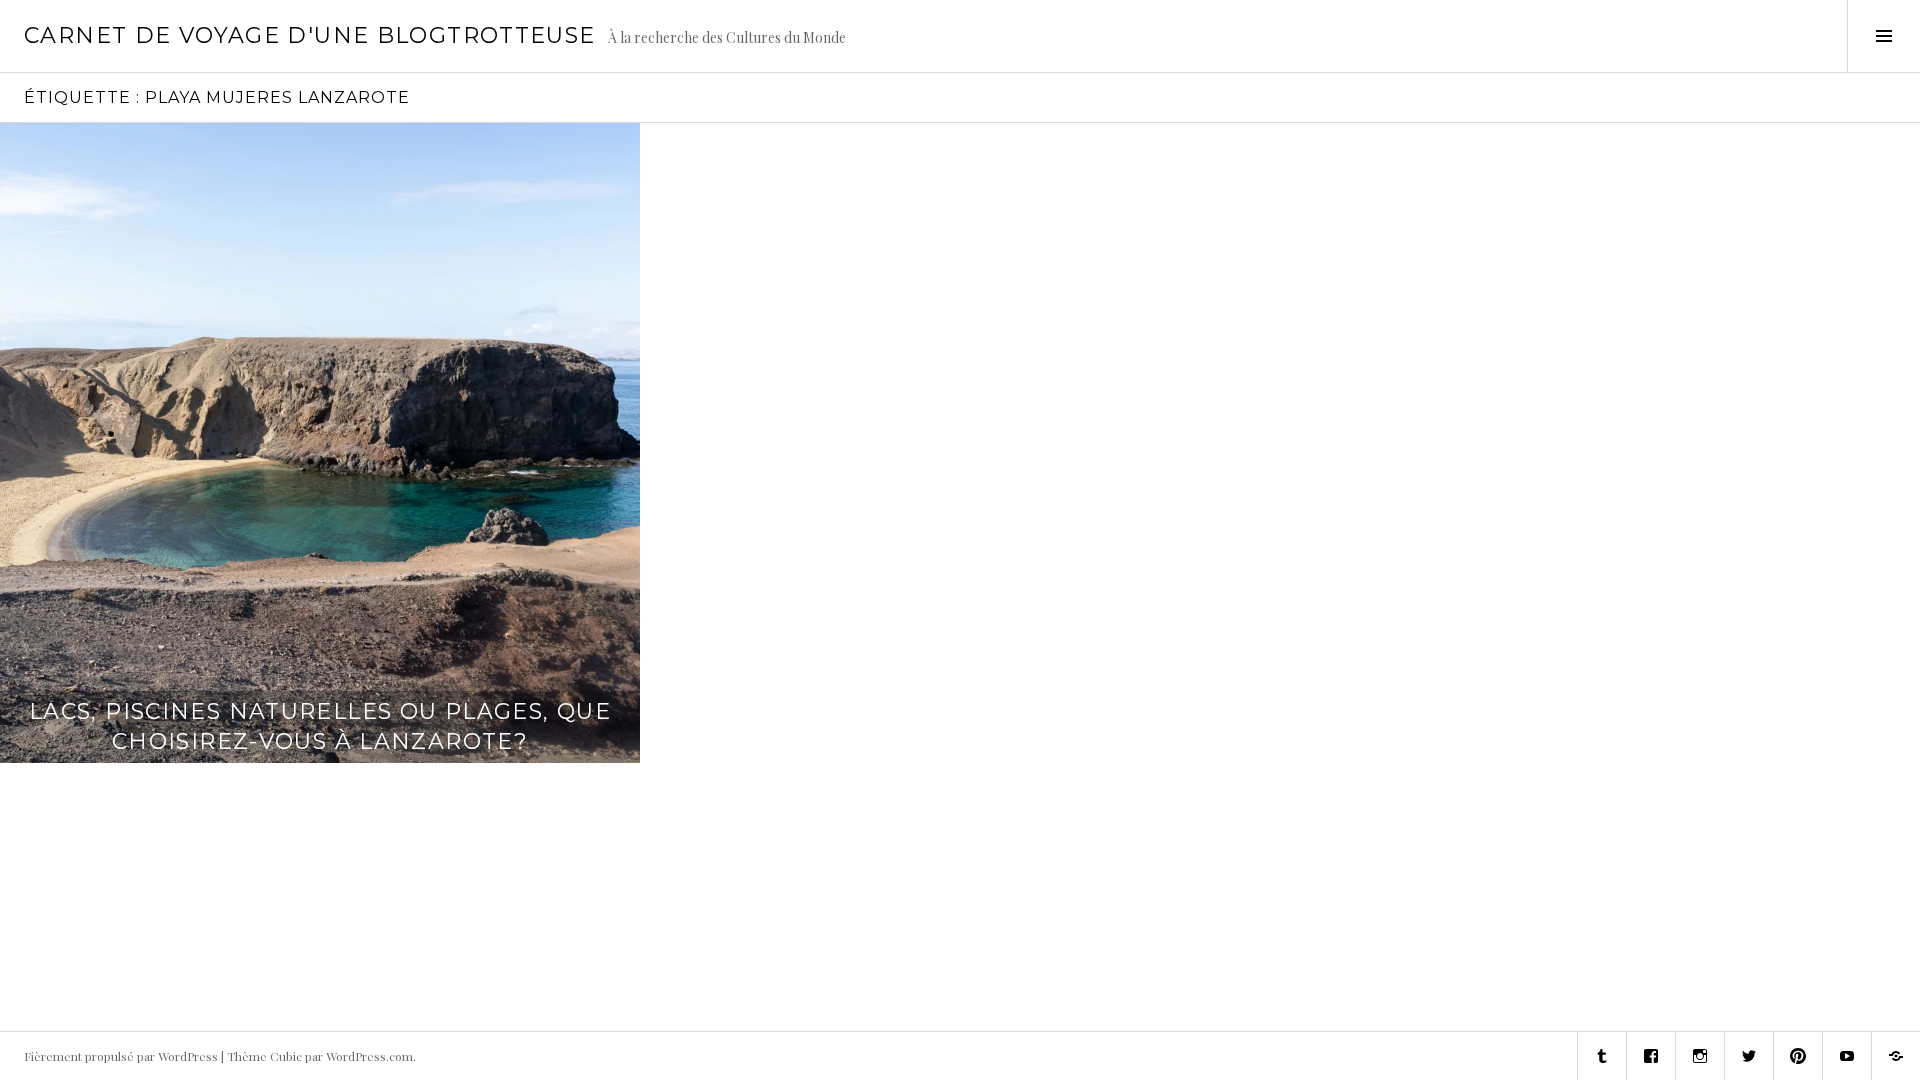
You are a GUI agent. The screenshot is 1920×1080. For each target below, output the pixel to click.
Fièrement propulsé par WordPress (121, 1056)
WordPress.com (369, 1056)
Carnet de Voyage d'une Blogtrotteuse (310, 35)
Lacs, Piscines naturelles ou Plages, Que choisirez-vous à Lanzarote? (320, 726)
